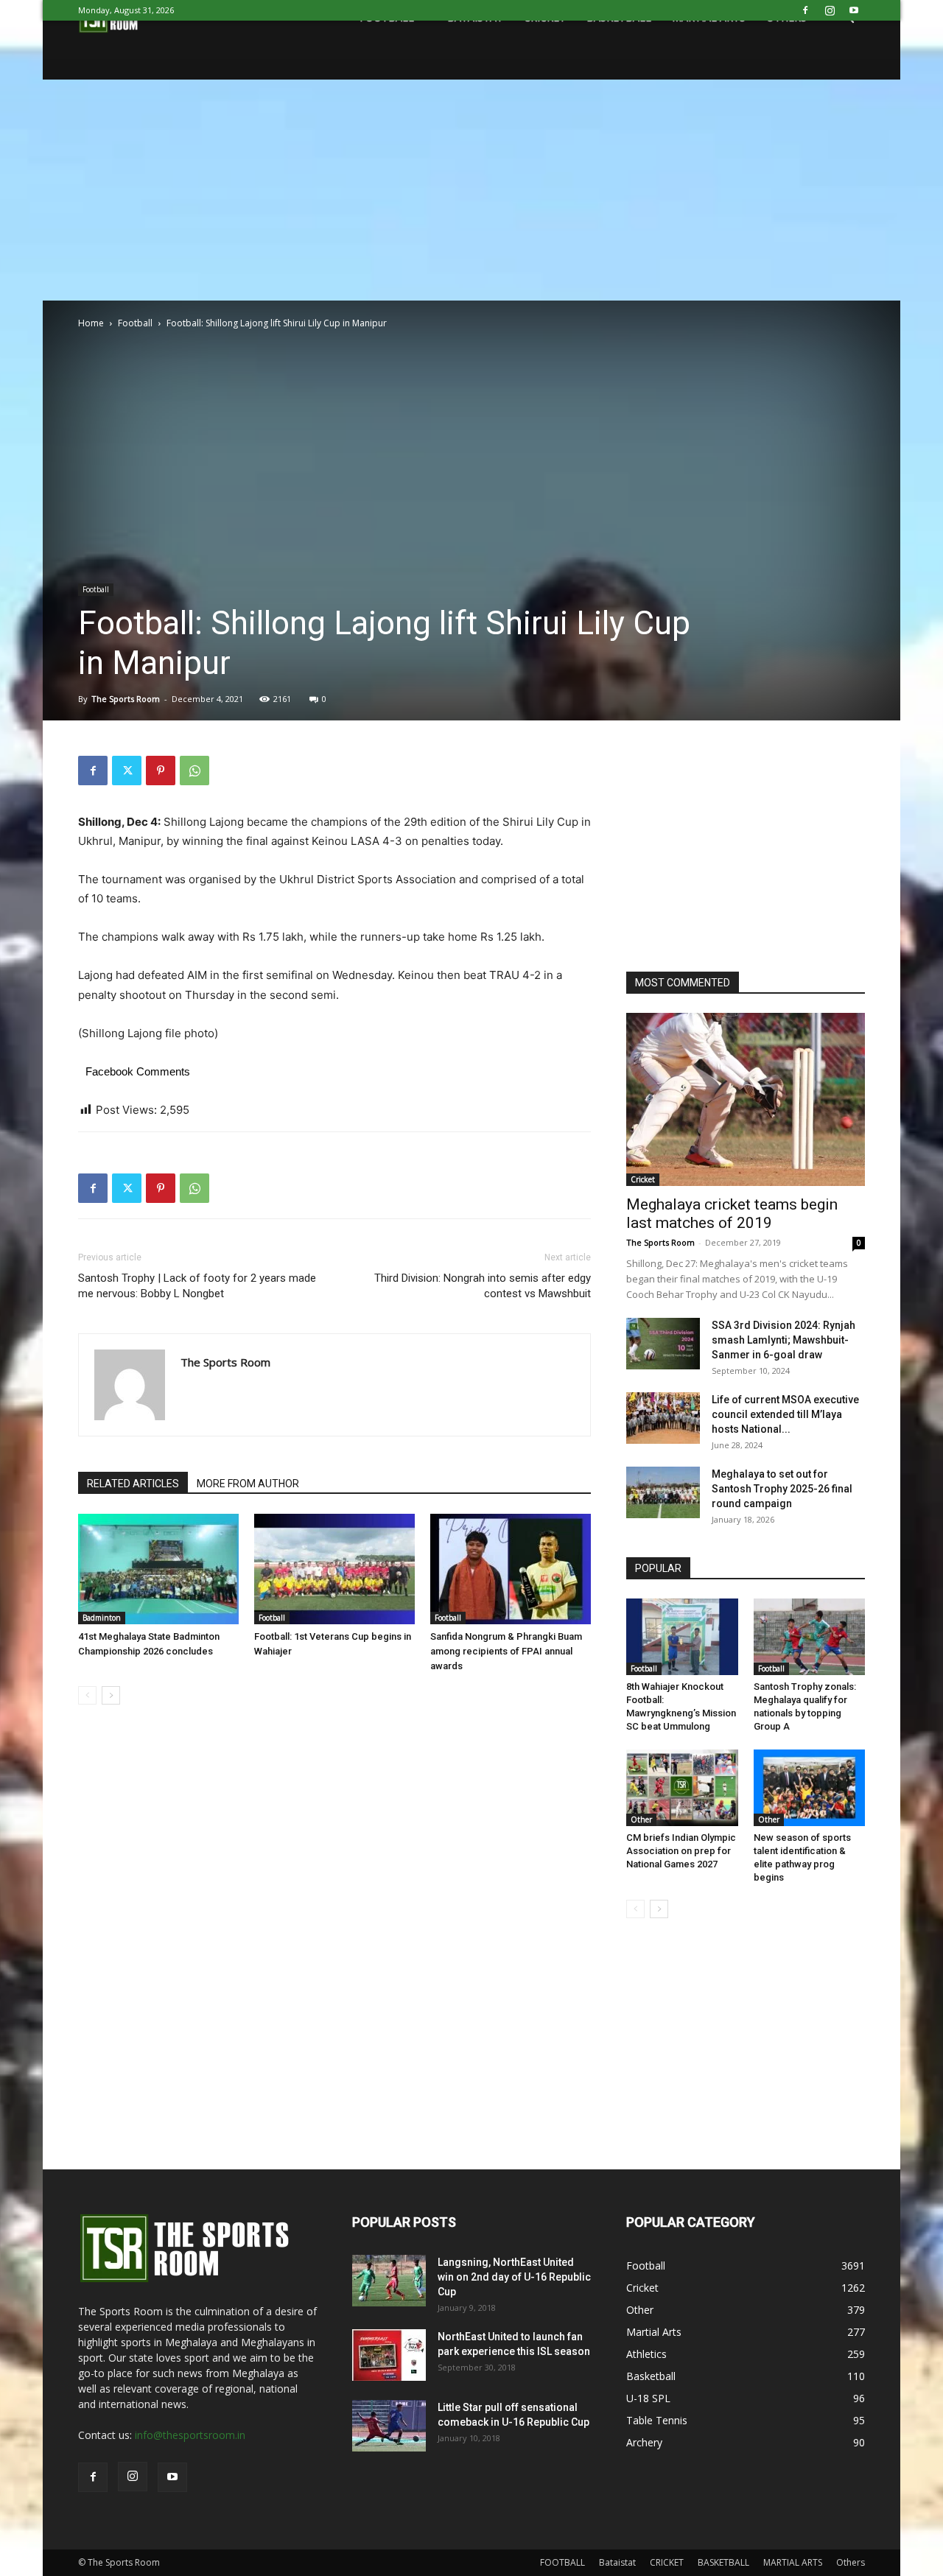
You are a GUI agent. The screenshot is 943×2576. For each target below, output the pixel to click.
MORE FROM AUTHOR (248, 1484)
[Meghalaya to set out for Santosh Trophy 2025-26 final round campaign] (663, 1492)
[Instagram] (830, 10)
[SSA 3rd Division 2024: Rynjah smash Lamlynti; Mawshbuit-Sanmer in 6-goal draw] (663, 1344)
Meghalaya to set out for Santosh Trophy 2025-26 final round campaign (782, 1489)
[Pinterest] (161, 771)
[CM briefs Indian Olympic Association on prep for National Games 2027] (682, 1788)
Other (641, 1819)
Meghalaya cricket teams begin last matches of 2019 (732, 1214)
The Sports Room (126, 699)
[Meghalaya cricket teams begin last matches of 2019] (746, 1099)
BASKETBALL (723, 2562)
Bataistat (617, 2562)
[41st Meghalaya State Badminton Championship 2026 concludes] (158, 1569)
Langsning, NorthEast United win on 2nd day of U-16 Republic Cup (514, 2277)
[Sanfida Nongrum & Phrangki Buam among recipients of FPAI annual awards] (511, 1569)
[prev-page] (87, 1695)
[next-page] (111, 1695)
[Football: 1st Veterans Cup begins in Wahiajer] (334, 1569)
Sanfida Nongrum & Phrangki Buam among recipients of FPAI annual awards (506, 1651)
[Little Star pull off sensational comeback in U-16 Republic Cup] (389, 2426)
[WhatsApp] (194, 771)
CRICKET (667, 2562)
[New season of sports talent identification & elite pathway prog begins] (810, 1788)
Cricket (643, 1179)
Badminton (102, 1618)
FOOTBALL (562, 2562)
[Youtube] (854, 10)
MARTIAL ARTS (793, 2562)
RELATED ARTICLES (133, 1484)
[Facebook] (805, 10)
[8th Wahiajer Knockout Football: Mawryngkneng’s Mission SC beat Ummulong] (682, 1637)
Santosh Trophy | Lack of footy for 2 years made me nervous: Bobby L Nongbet (197, 1286)
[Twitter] (127, 771)
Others (851, 2562)
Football (135, 323)
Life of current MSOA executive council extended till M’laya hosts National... (785, 1414)
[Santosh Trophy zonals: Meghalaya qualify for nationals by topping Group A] (810, 1637)
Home (91, 323)
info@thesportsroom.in (190, 2435)
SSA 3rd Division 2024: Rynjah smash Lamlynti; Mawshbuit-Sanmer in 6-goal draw (784, 1340)
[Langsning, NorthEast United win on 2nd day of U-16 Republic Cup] (389, 2281)
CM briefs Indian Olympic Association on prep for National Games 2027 (681, 1851)
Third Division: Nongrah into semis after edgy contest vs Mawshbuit (483, 1286)
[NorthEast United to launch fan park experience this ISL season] (389, 2355)
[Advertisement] (471, 190)
